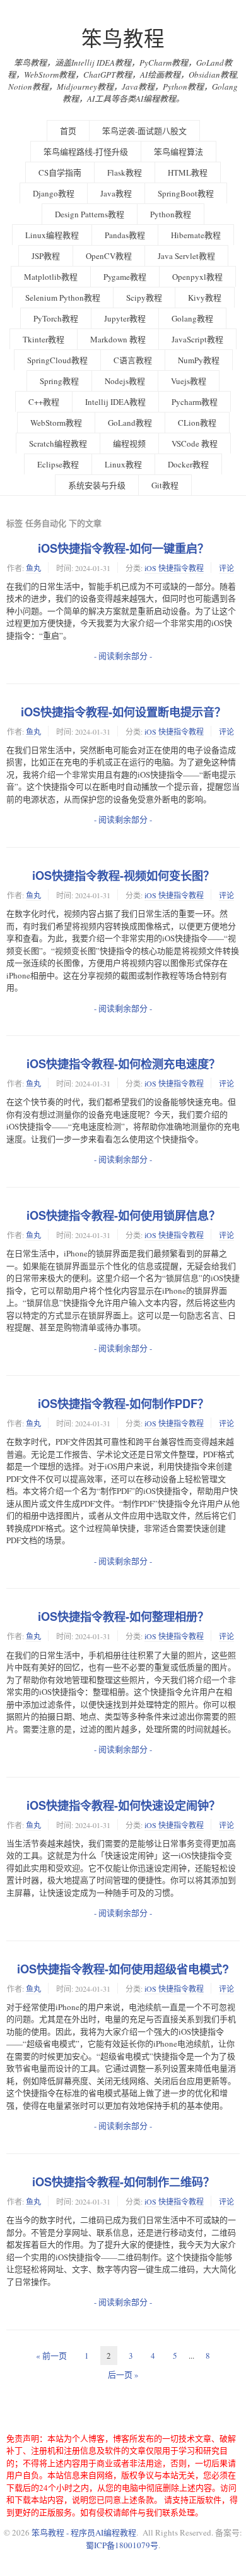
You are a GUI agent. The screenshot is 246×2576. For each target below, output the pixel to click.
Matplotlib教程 (51, 277)
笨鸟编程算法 (179, 152)
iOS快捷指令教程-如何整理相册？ (123, 1616)
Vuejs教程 (189, 381)
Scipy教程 (144, 298)
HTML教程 (188, 172)
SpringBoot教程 (186, 193)
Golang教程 (192, 318)
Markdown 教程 (118, 339)
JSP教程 (46, 256)
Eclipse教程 (58, 464)
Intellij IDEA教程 (115, 402)
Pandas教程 (125, 235)
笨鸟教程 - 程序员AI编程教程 (84, 2532)
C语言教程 (133, 360)
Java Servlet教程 (186, 256)
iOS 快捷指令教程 (174, 568)
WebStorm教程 (56, 423)
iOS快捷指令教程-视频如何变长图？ (123, 876)
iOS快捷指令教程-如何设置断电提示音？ (123, 712)
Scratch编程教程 (58, 443)
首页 (68, 131)
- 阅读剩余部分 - (123, 656)
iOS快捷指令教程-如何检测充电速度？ (123, 1064)
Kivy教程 (205, 298)
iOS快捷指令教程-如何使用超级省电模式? (123, 1969)
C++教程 (44, 402)
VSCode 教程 (195, 443)
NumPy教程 (199, 360)
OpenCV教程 (109, 256)
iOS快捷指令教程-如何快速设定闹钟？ (123, 1805)
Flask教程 (125, 172)
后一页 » (123, 2374)
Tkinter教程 (44, 339)
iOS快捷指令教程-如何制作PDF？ (123, 1404)
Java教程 (116, 193)
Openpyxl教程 (197, 277)
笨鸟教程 (123, 38)
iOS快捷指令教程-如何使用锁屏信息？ (123, 1215)
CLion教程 (197, 423)
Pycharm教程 (195, 402)
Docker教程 (188, 464)
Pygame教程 (125, 277)
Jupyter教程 (125, 318)
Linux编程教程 (52, 235)
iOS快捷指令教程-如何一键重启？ (123, 548)
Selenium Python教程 (63, 298)
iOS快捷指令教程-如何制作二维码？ (123, 2182)
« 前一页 (51, 2356)
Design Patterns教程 (90, 214)
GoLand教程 (130, 423)
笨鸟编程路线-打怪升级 (86, 152)
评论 (226, 568)
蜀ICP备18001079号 (122, 2545)
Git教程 (165, 485)
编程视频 (129, 443)
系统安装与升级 (97, 485)
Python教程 (171, 214)
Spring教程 (59, 381)
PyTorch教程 (56, 318)
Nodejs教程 (125, 381)
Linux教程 (123, 464)
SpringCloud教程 (57, 360)
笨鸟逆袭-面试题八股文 (144, 131)
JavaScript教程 (197, 339)
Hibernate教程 (196, 235)
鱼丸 (33, 568)
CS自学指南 (60, 172)
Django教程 (54, 193)
